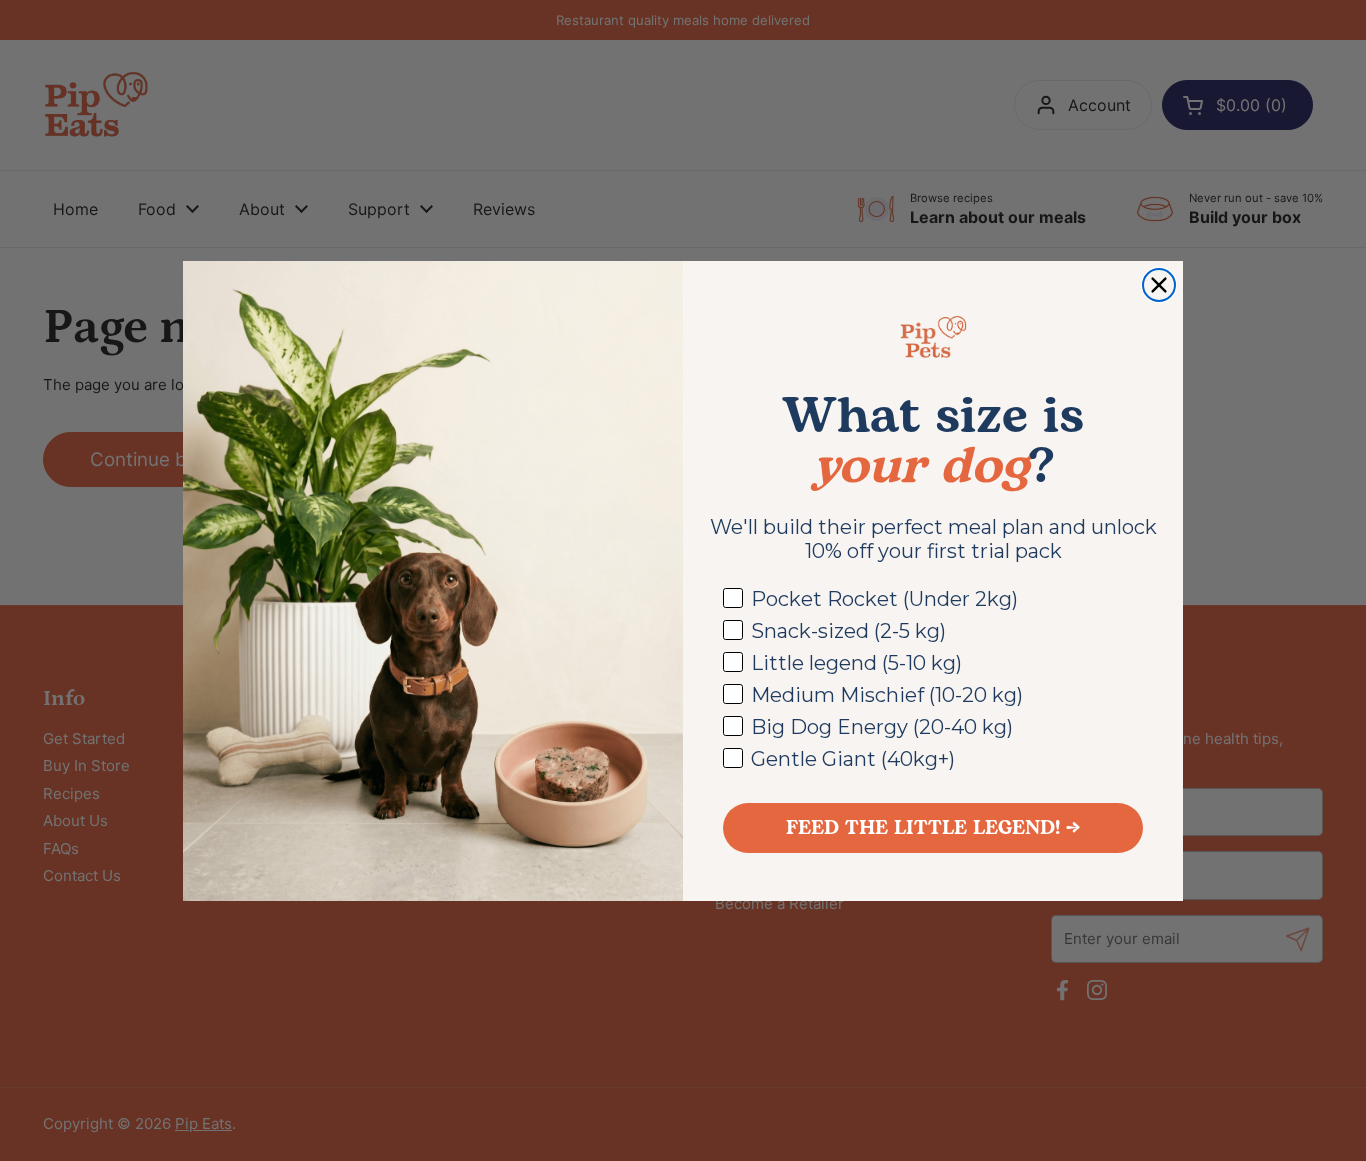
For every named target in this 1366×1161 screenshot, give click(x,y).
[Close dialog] (1159, 285)
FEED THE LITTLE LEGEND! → (933, 828)
